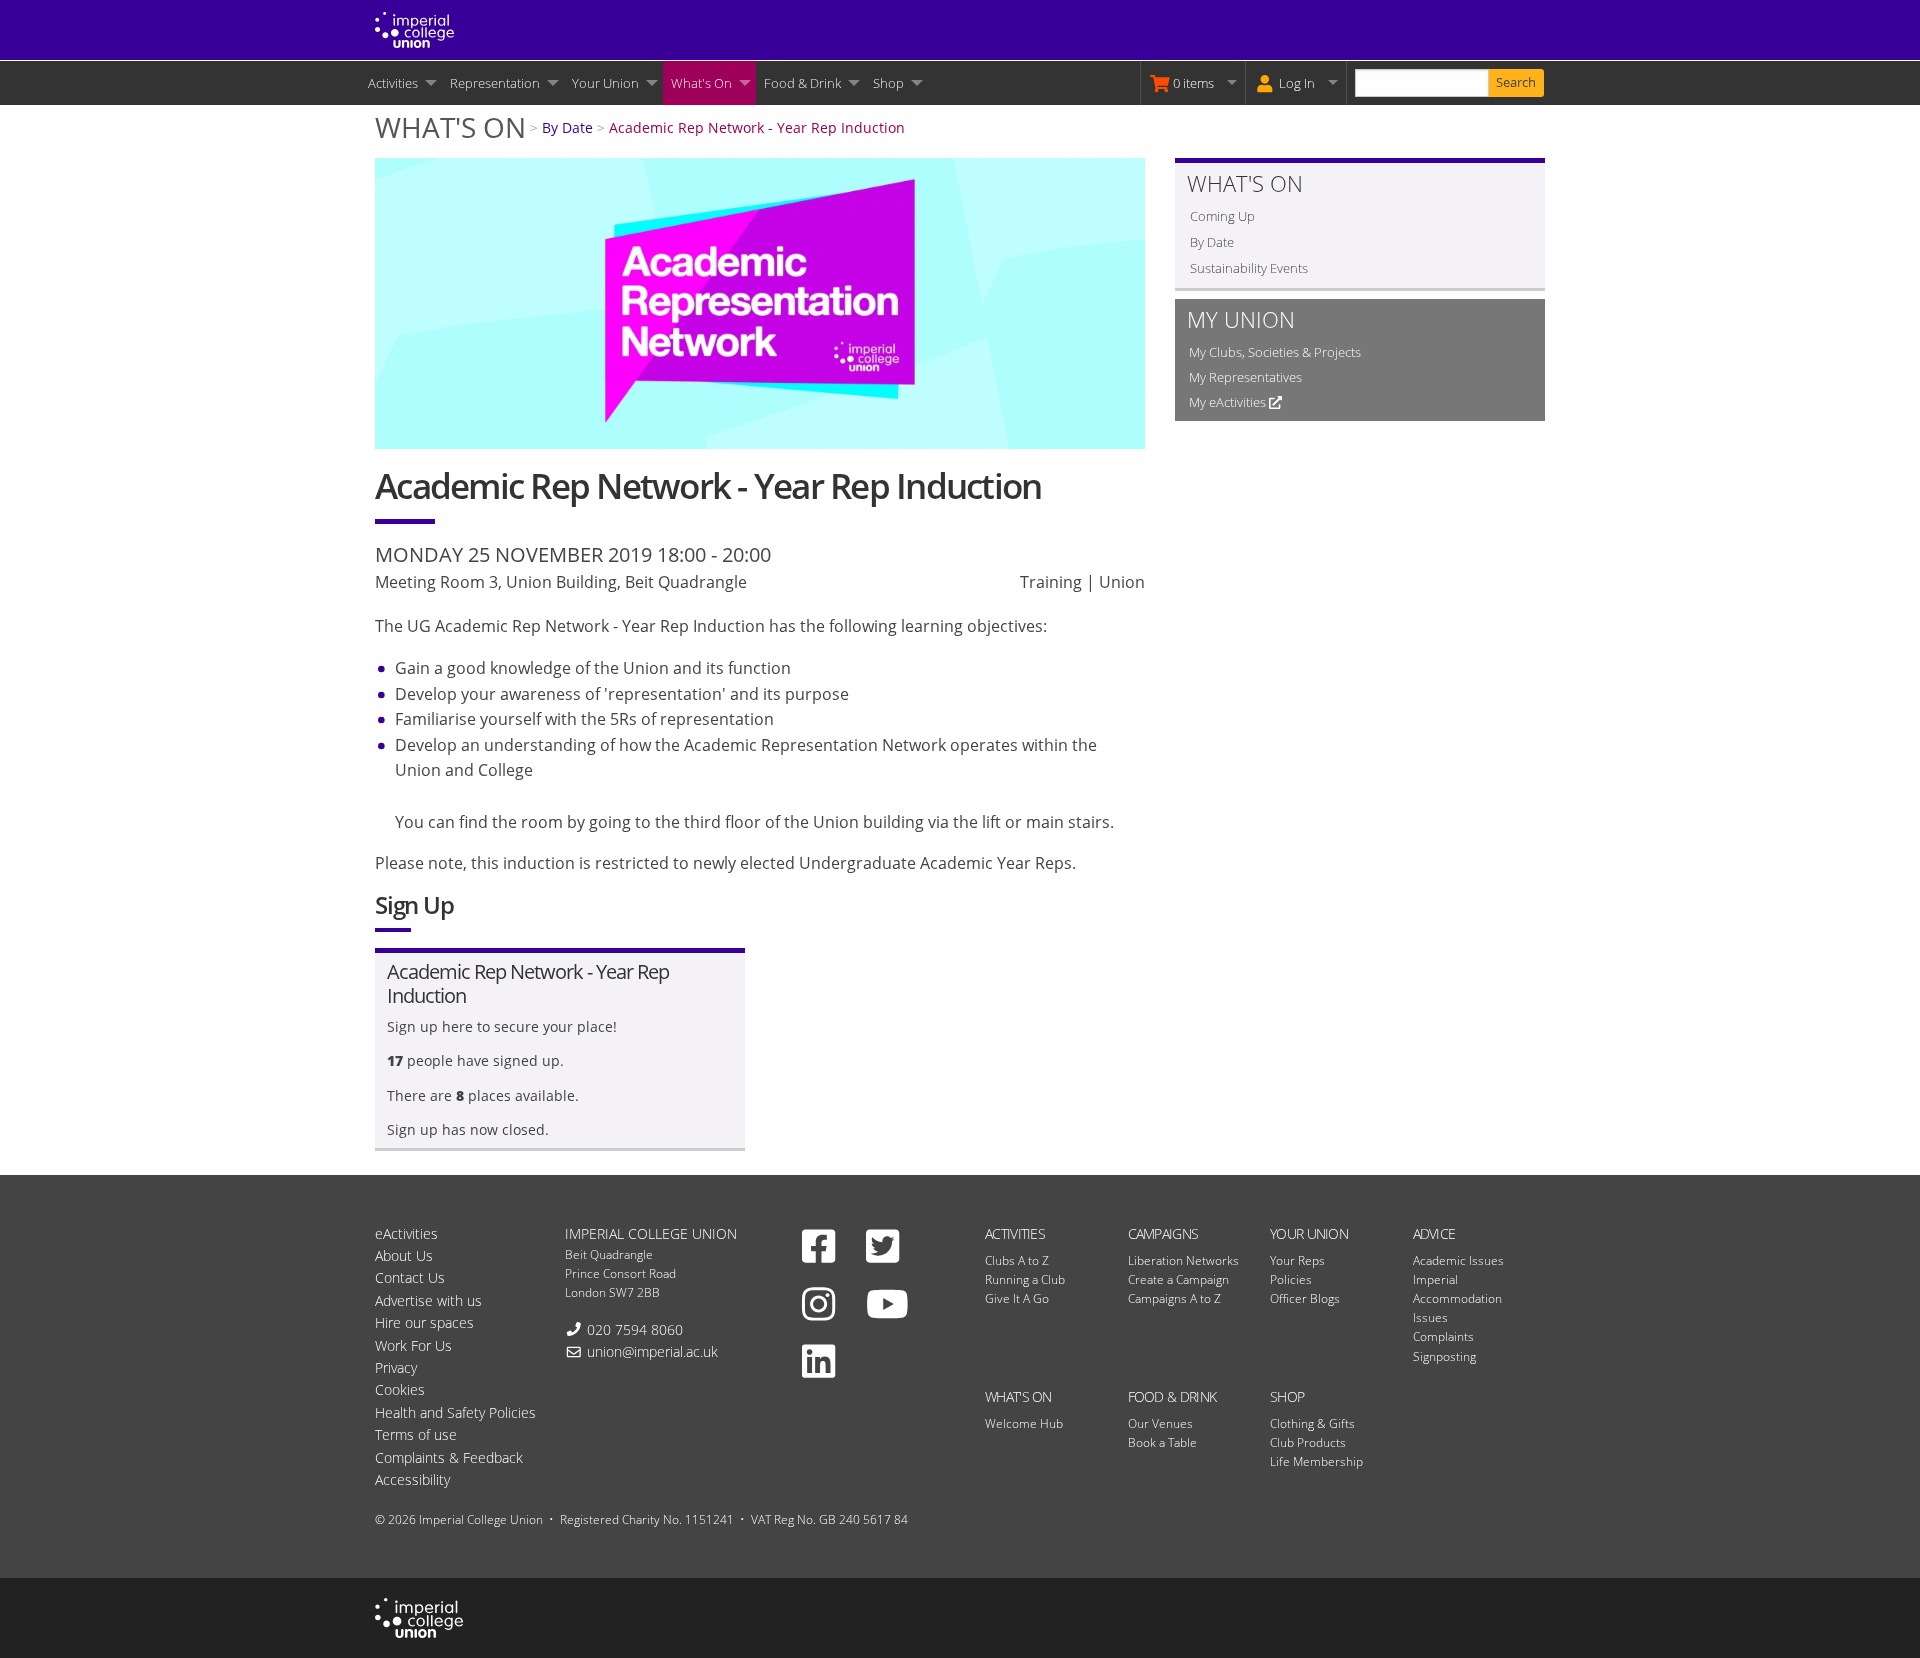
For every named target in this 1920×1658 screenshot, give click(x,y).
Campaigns (1163, 1233)
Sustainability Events (1249, 268)
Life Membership (1316, 1461)
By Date (567, 127)
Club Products (1308, 1442)
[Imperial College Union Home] (414, 28)
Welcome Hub (1024, 1423)
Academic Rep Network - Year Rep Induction (757, 127)
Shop (888, 83)
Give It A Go (1017, 1298)
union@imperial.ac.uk (652, 1351)
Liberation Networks (1183, 1260)
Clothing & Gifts (1312, 1423)
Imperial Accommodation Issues (1457, 1298)
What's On (701, 83)
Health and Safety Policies (455, 1412)
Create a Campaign (1178, 1279)
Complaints (1443, 1336)
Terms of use (416, 1434)
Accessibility (412, 1479)
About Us (404, 1255)
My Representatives (1245, 377)
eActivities (406, 1233)
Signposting (1444, 1356)
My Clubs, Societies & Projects (1275, 352)
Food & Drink (802, 83)
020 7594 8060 (635, 1329)
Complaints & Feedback (449, 1457)
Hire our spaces (424, 1322)
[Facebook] (818, 1246)
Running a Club (1025, 1279)
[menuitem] (401, 83)
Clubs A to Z (1017, 1260)
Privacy (396, 1367)
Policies (1291, 1279)
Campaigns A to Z (1174, 1298)
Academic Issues (1458, 1260)
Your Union (605, 83)
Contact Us (410, 1277)
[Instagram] (818, 1303)
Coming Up (1222, 216)
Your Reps (1297, 1260)
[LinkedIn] (818, 1361)
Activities (393, 83)
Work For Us (413, 1345)
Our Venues (1160, 1423)
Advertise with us (428, 1300)
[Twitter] (882, 1246)
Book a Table (1162, 1442)
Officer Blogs (1305, 1298)
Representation (495, 83)
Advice (1434, 1233)
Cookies (400, 1389)
